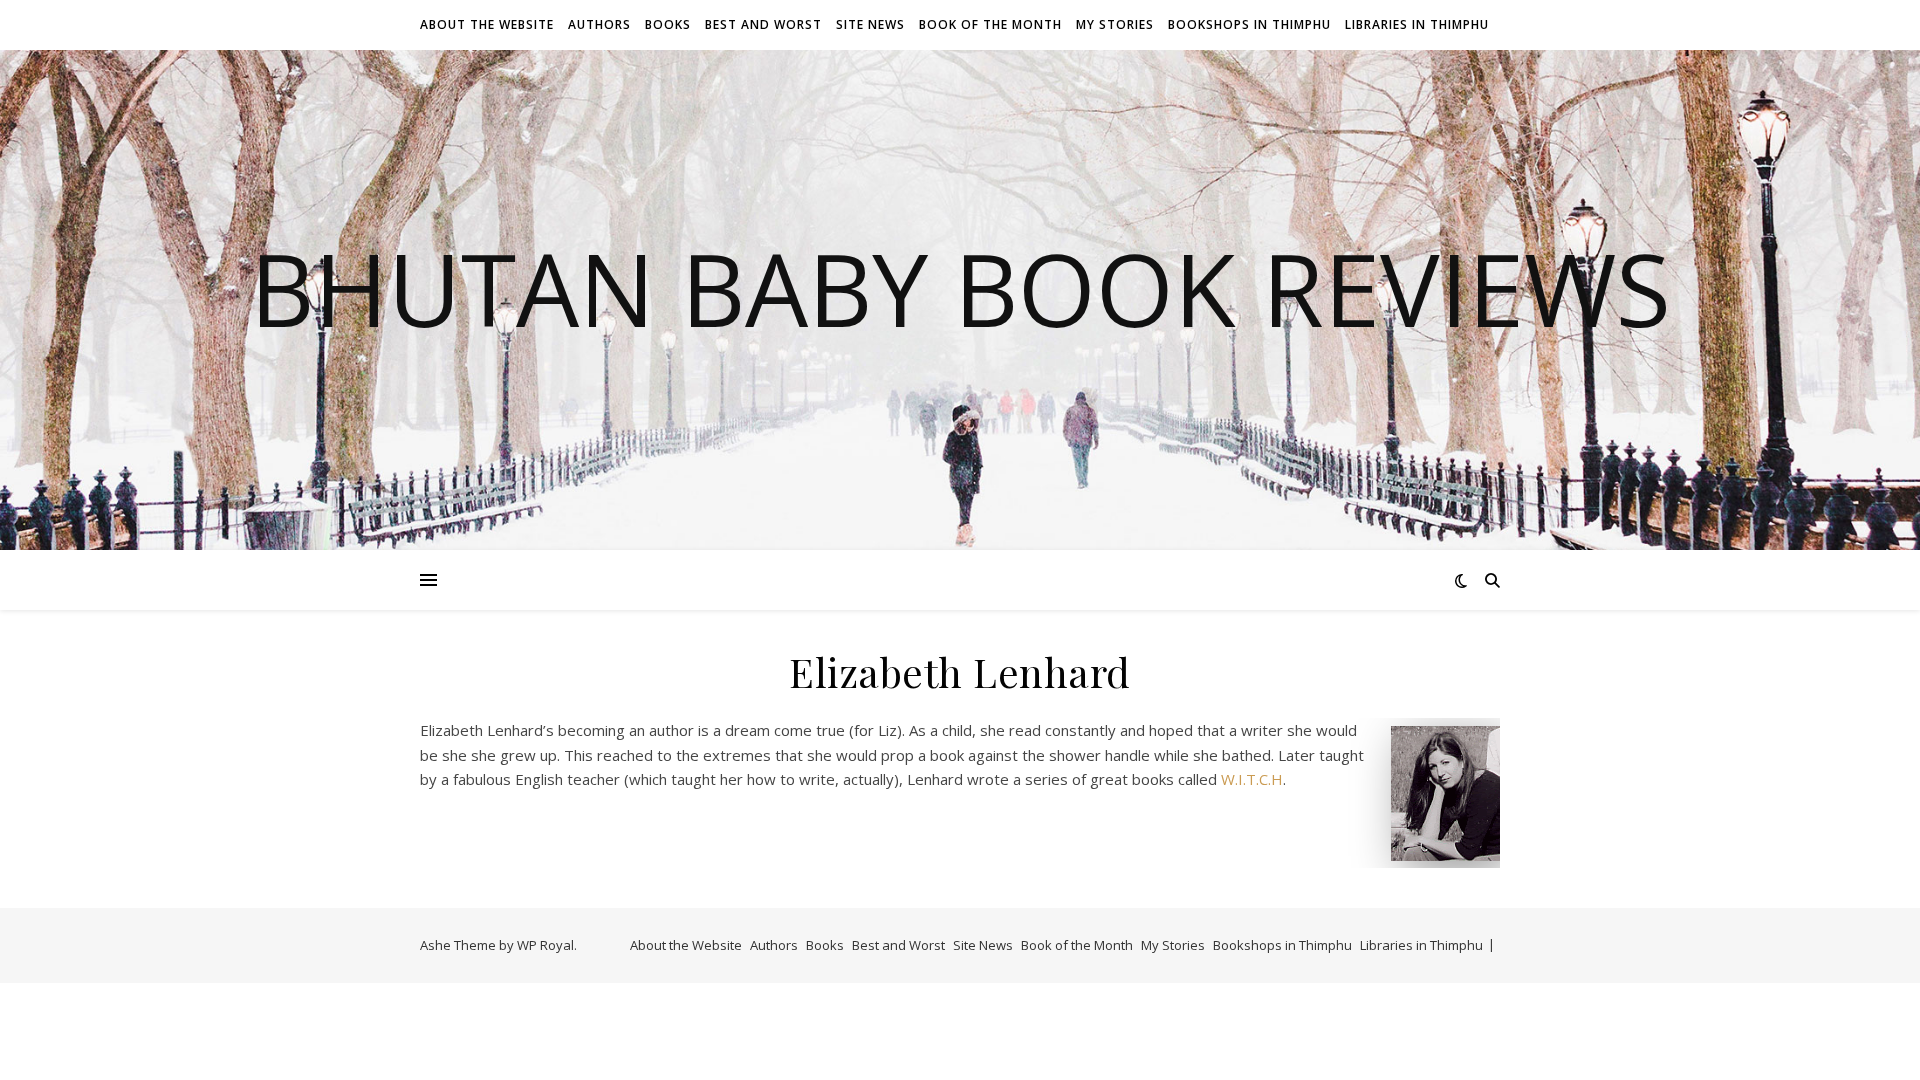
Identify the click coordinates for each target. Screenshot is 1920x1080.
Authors (599, 24)
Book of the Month (990, 24)
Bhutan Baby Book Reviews (960, 288)
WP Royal (545, 945)
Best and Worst (763, 24)
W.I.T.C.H (1250, 779)
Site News (870, 24)
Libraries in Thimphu (1417, 24)
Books (668, 24)
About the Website (487, 24)
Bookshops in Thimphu (1249, 24)
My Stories (1115, 24)
